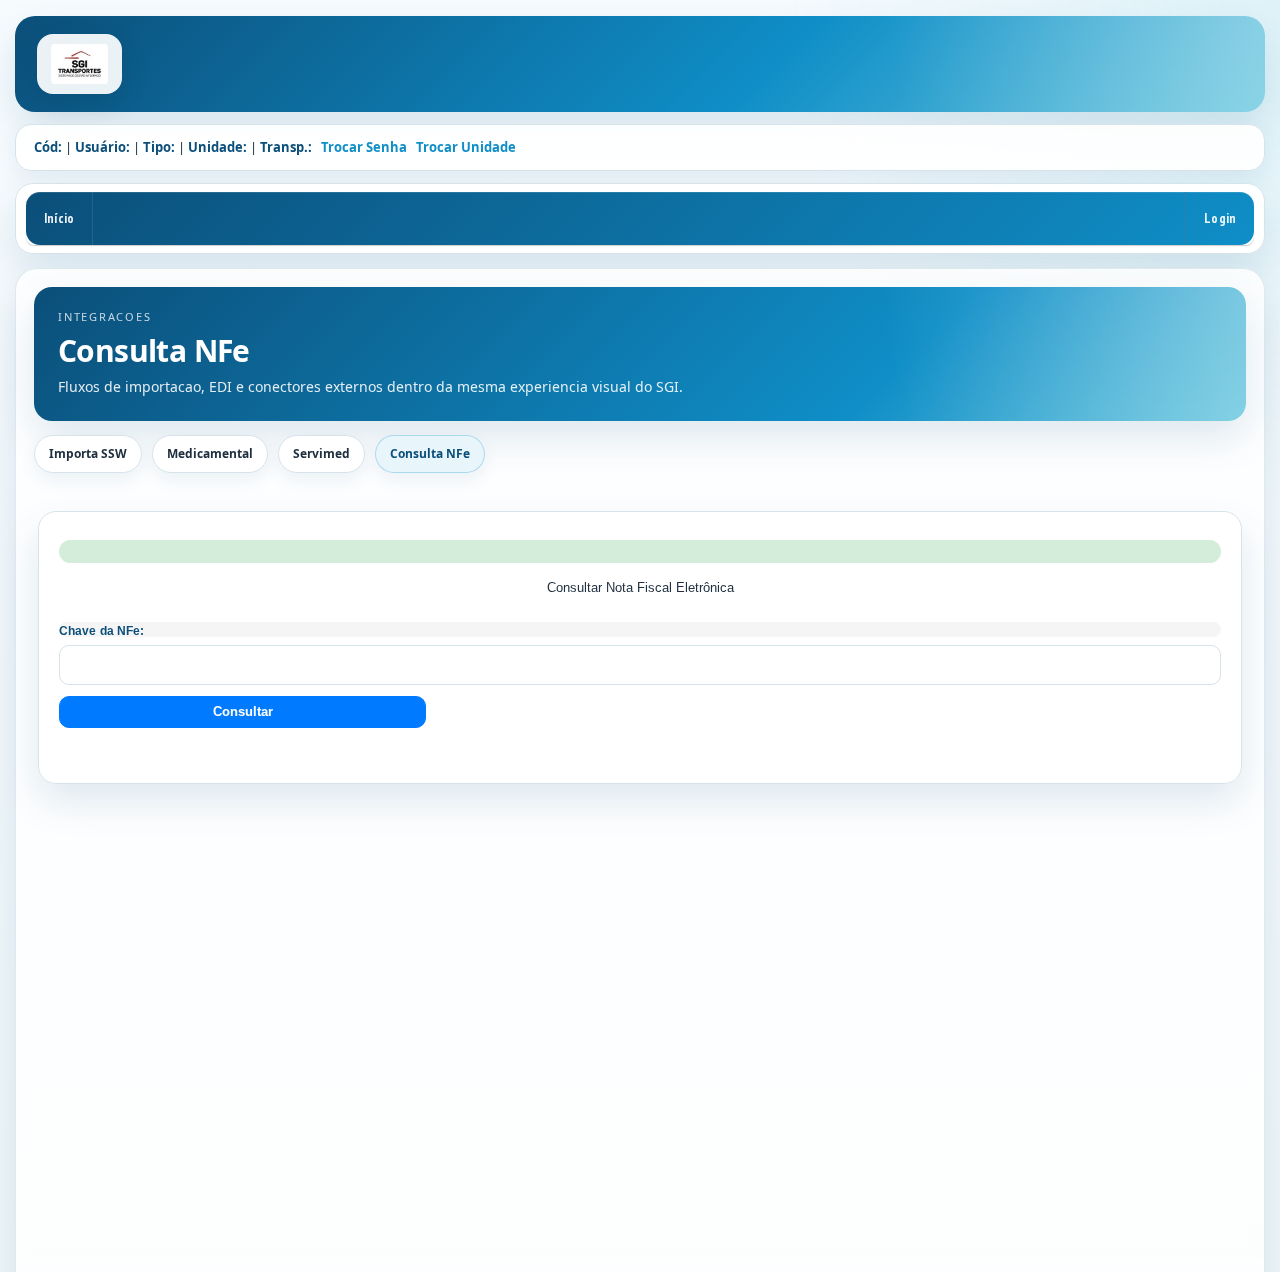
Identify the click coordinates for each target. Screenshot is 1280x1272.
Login (1220, 218)
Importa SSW (88, 453)
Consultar (243, 711)
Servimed (321, 453)
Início (59, 218)
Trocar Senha (364, 147)
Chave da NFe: (102, 630)
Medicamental (210, 453)
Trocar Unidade (466, 147)
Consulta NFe (430, 453)
